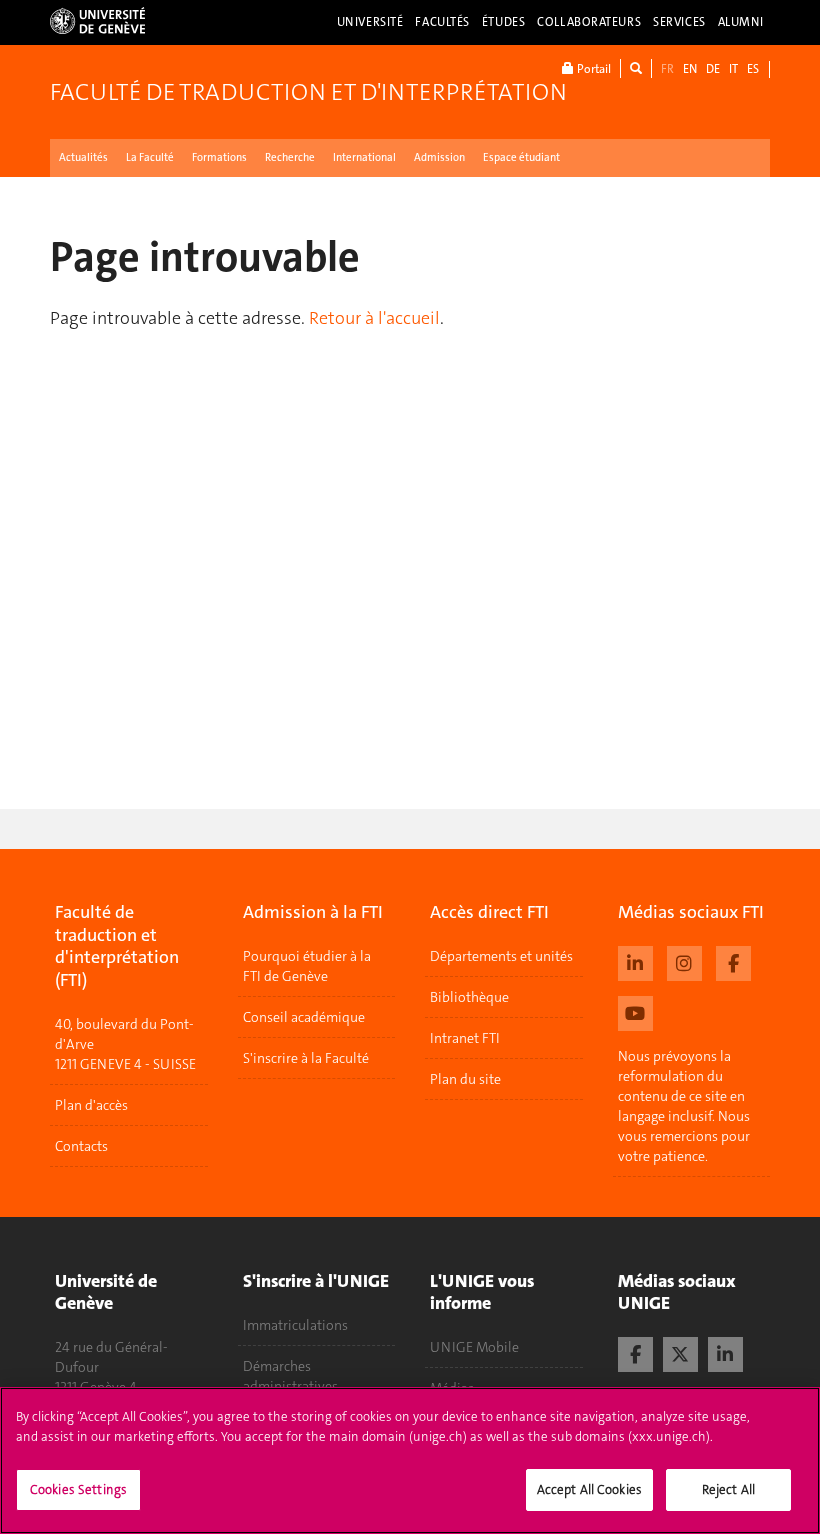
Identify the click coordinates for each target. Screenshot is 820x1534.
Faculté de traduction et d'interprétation (308, 92)
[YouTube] (635, 1011)
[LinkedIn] (725, 1352)
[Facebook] (733, 961)
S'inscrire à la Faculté (306, 1058)
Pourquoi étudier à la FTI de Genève (307, 966)
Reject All (728, 1489)
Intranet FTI (465, 1038)
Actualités (83, 157)
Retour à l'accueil (374, 318)
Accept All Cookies (589, 1489)
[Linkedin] (635, 961)
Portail (592, 69)
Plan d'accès (91, 1105)
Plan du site (465, 1079)
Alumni (741, 22)
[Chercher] (636, 68)
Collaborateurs (589, 22)
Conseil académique (304, 1017)
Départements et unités (501, 956)
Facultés (442, 22)
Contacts (81, 1146)
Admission (439, 157)
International (364, 157)
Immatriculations (295, 1325)
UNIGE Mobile (474, 1347)
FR (667, 69)
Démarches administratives (290, 1376)
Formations (219, 157)
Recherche (290, 157)
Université (370, 22)
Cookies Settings (78, 1489)
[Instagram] (684, 961)
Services (679, 22)
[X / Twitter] (680, 1352)
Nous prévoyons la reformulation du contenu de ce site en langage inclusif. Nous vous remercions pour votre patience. (684, 1106)
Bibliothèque (469, 997)
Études (503, 22)
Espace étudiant (521, 157)
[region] (410, 1460)
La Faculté (150, 157)
